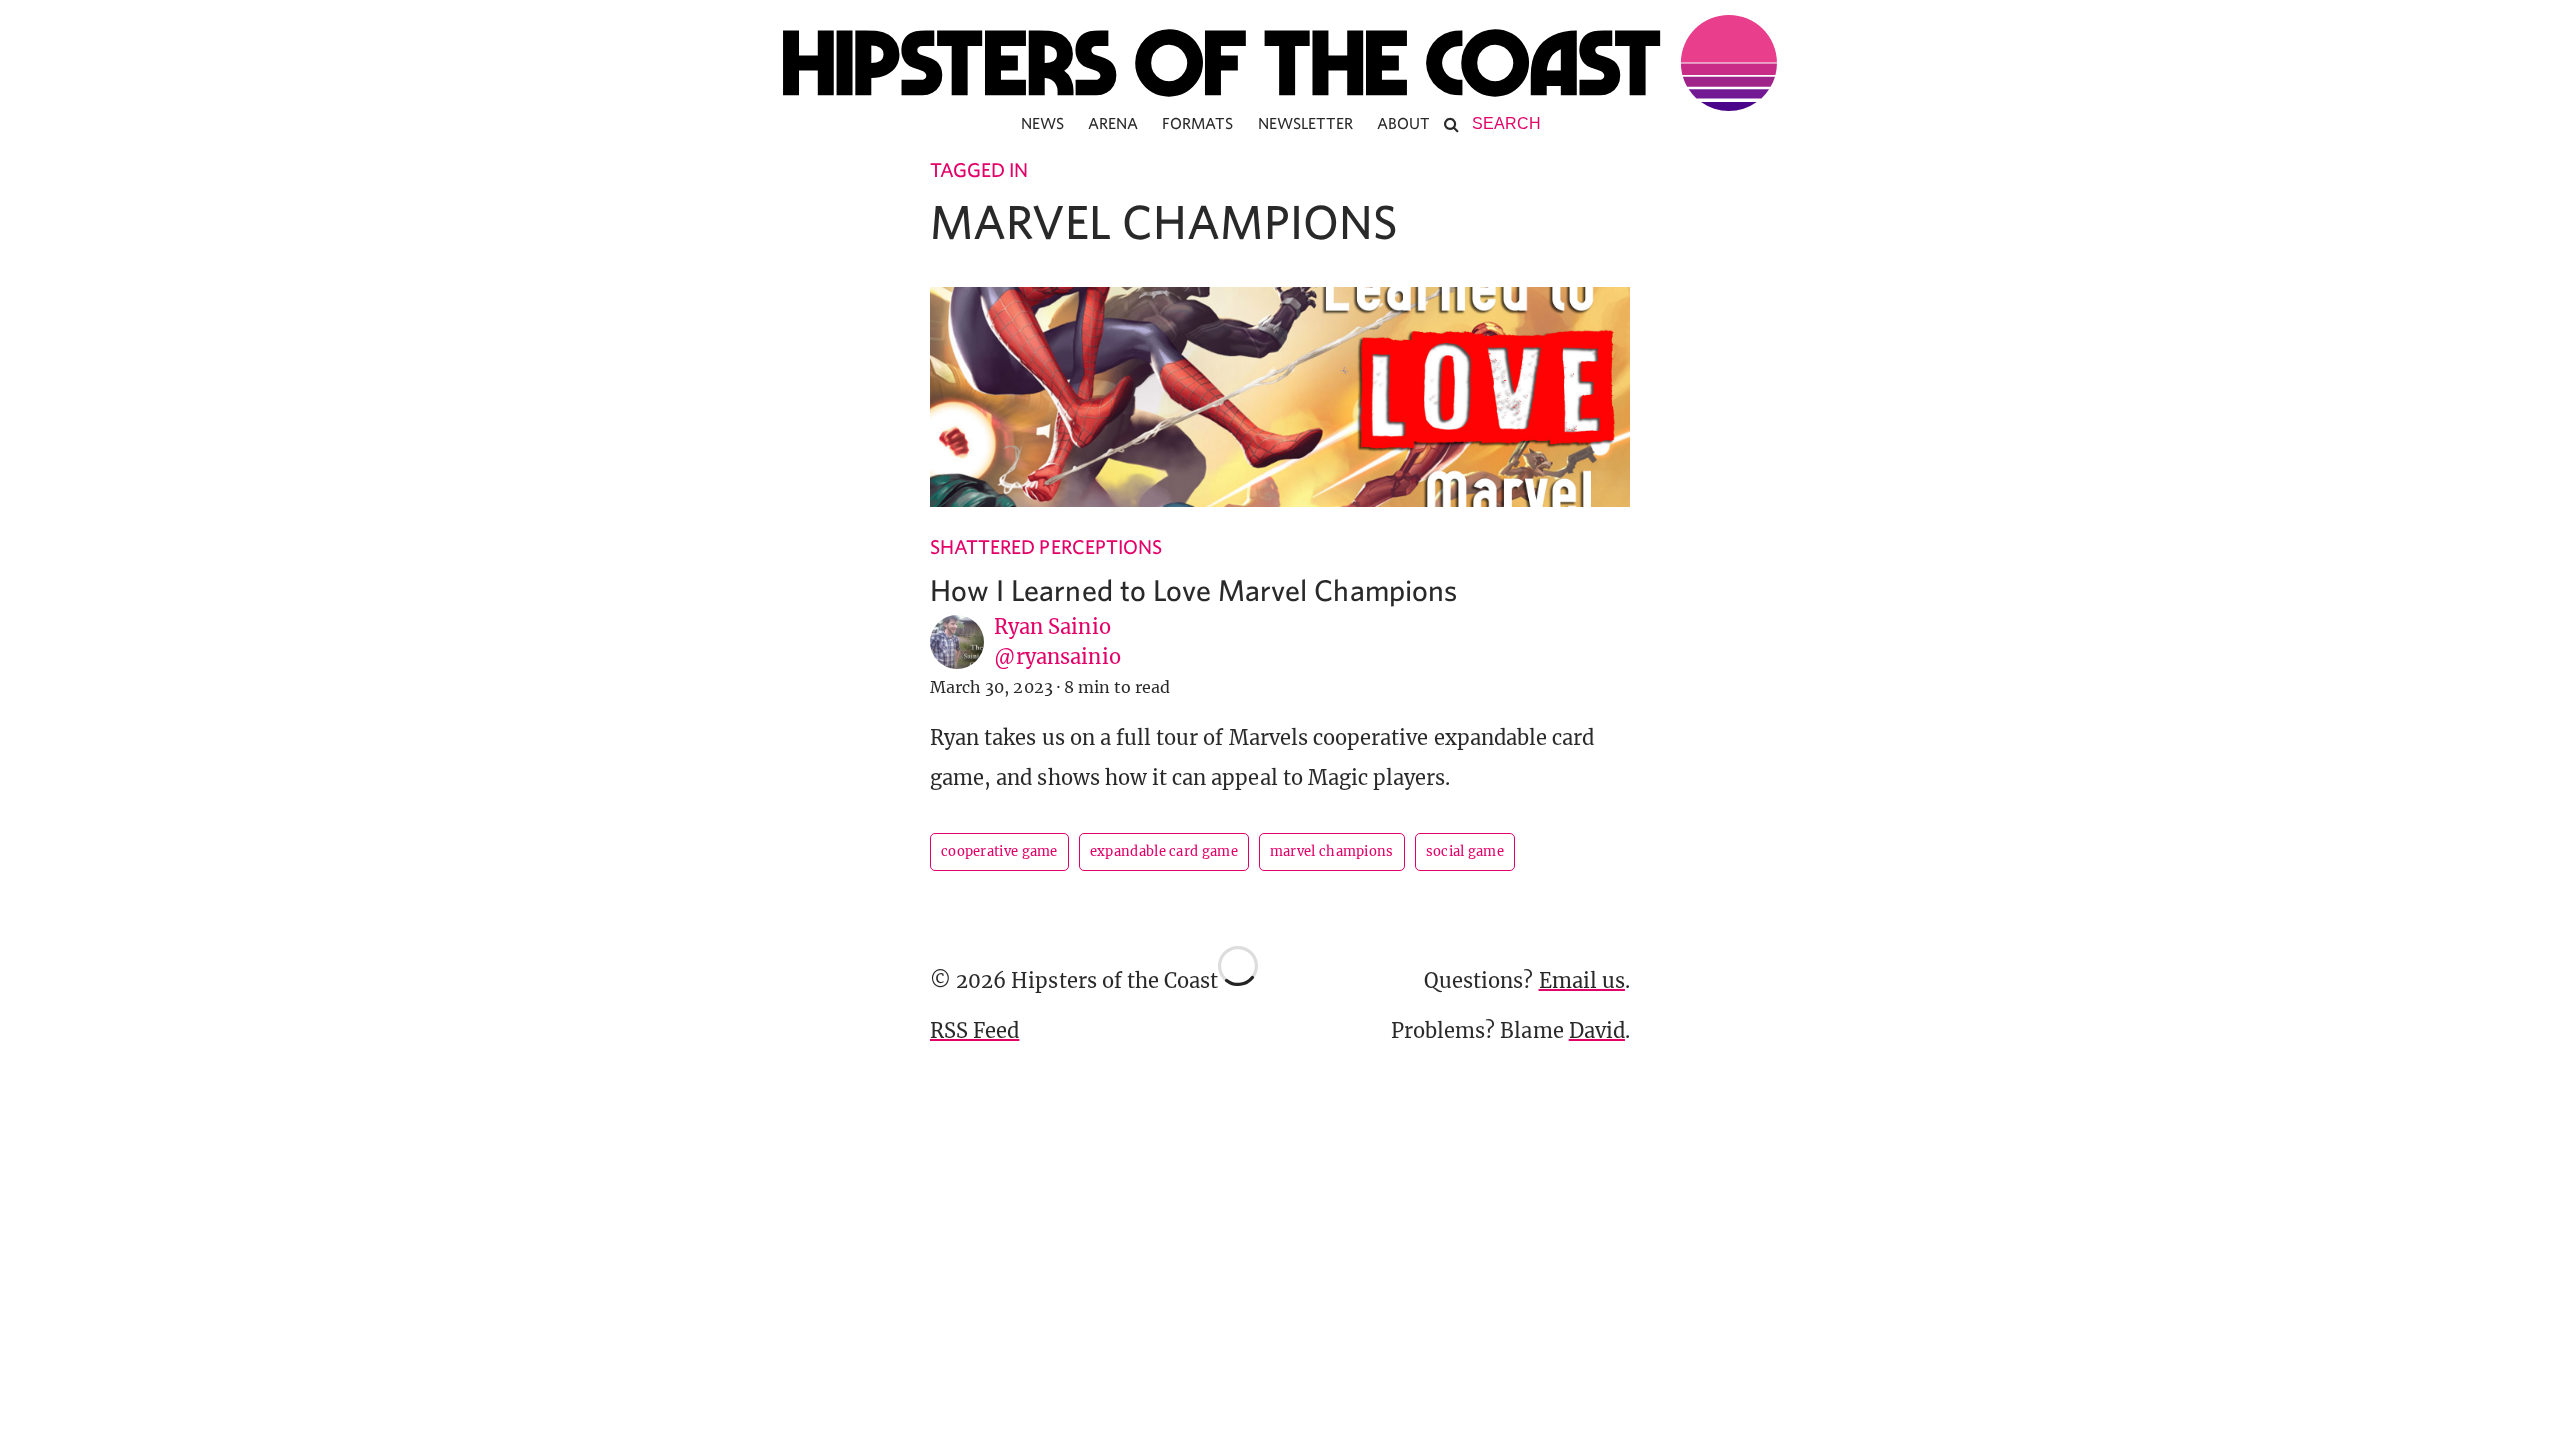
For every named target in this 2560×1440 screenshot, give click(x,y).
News (1042, 123)
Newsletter (1306, 123)
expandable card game (1164, 851)
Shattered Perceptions (1046, 546)
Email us (1582, 980)
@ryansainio (1057, 656)
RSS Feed (974, 1030)
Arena (1113, 123)
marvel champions (1332, 851)
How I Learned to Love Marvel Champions (1193, 589)
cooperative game (999, 851)
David (1597, 1030)
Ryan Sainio (1052, 626)
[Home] (1280, 63)
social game (1465, 851)
